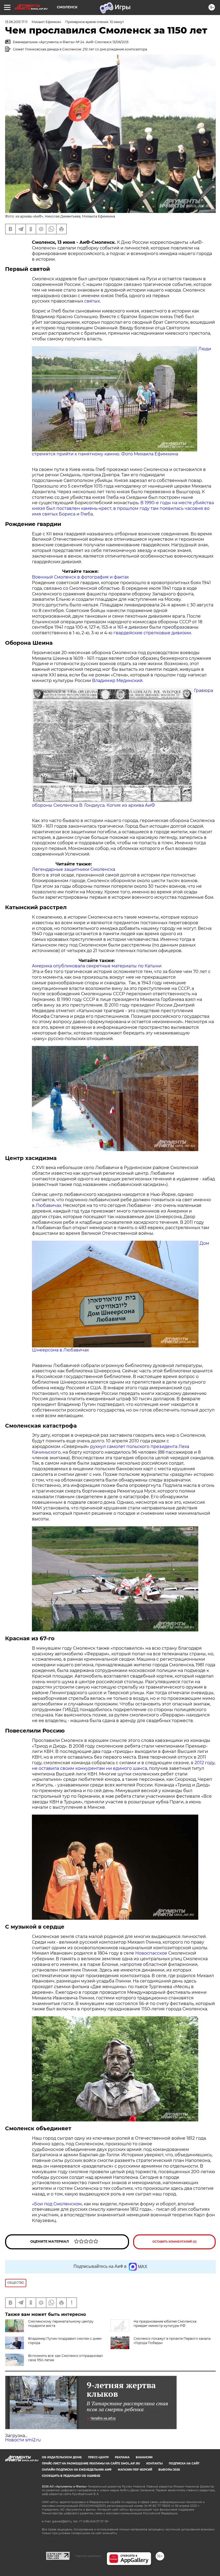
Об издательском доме (62, 2457)
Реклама (122, 2457)
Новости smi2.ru (23, 2440)
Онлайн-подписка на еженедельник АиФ (77, 2470)
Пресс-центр (98, 2457)
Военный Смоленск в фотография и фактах (80, 577)
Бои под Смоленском (58, 2204)
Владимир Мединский (117, 681)
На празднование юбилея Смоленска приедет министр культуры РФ (165, 2323)
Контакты (154, 2463)
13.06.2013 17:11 (16, 22)
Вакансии (144, 2457)
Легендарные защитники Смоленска (74, 869)
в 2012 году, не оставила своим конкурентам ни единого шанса (124, 1766)
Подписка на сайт (184, 2463)
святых (92, 301)
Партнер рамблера (88, 2556)
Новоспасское (151, 1953)
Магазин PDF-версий (135, 2470)
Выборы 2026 (169, 2470)
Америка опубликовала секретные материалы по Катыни (97, 966)
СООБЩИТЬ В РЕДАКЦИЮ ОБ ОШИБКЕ (71, 2476)
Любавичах (48, 1205)
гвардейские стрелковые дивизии (152, 633)
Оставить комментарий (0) (175, 2242)
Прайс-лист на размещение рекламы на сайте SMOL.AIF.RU (91, 2463)
